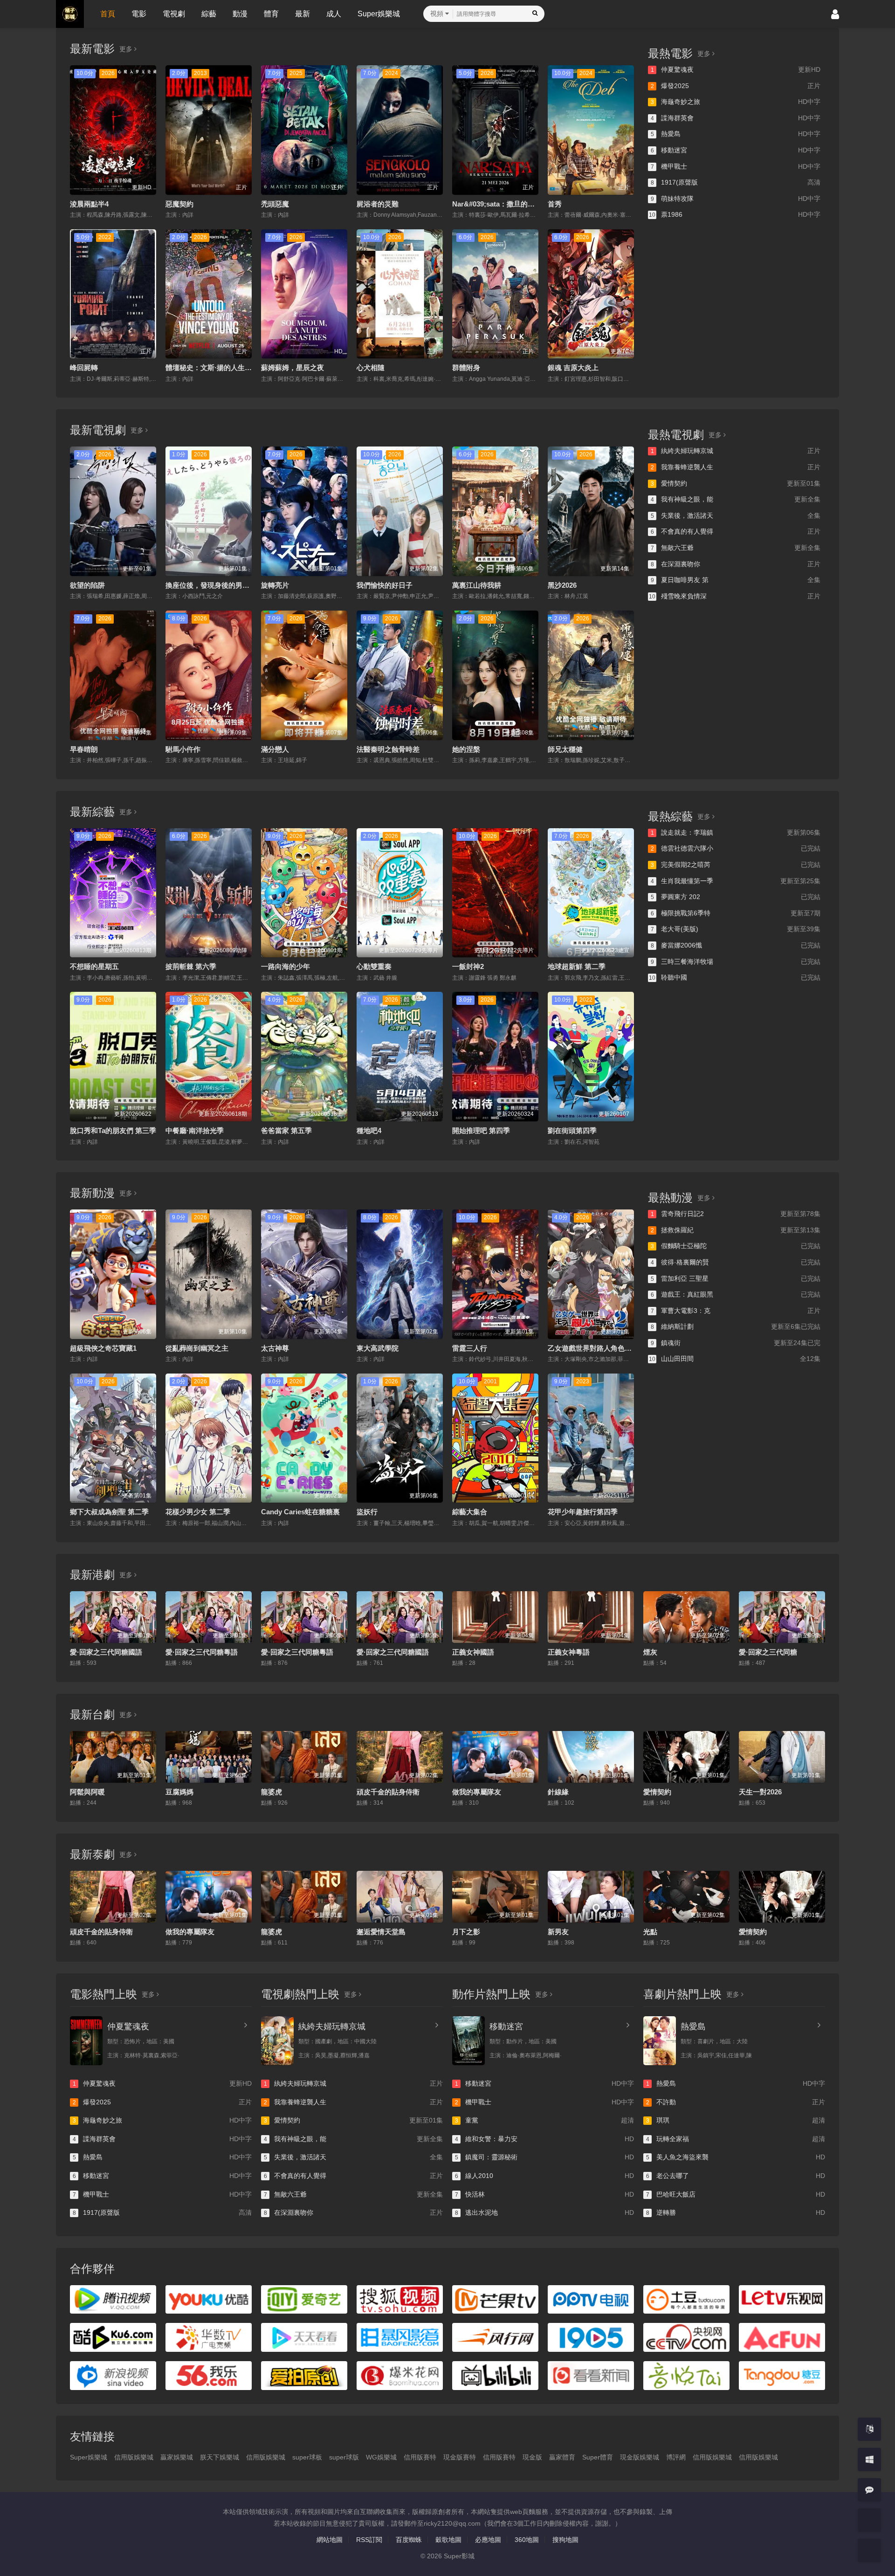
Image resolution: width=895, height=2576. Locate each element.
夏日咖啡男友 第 (736, 580)
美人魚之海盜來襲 (736, 2157)
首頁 (108, 14)
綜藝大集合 (470, 1512)
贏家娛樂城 (177, 2457)
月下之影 (466, 1932)
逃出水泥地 (544, 2212)
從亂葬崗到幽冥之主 (197, 1348)
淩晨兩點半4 (89, 204)
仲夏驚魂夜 (736, 69)
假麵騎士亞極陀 (736, 1246)
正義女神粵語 (569, 1652)
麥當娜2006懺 (736, 945)
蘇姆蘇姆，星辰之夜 (293, 368)
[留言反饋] (869, 2490)
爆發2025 (736, 86)
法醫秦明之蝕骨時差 (388, 749)
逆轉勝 (736, 2212)
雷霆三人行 (470, 1348)
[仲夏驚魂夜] (86, 2041)
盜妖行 (367, 1512)
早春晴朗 (84, 749)
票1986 (735, 214)
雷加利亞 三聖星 (736, 1278)
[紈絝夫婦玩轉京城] (277, 2041)
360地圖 (527, 2540)
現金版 (532, 2457)
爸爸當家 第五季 (286, 1130)
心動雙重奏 (374, 966)
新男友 (558, 1932)
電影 (139, 14)
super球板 (307, 2457)
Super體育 (598, 2457)
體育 (271, 14)
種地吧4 (369, 1130)
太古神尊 (275, 1348)
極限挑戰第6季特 (736, 913)
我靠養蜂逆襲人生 (736, 467)
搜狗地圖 (565, 2540)
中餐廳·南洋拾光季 (195, 1130)
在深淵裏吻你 (736, 564)
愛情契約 (736, 483)
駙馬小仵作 (183, 749)
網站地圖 (330, 2540)
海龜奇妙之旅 (736, 102)
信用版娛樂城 (134, 2457)
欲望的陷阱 (87, 585)
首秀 (555, 204)
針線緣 (558, 1792)
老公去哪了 (736, 2176)
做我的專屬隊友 (477, 1792)
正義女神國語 (473, 1652)
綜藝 (209, 14)
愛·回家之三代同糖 (768, 1652)
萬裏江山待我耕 (477, 585)
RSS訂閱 (369, 2540)
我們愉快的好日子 (385, 585)
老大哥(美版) (736, 929)
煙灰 (650, 1652)
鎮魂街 (736, 1343)
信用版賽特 (420, 2457)
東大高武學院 (378, 1348)
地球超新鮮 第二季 (577, 966)
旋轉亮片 (275, 585)
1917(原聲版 (736, 182)
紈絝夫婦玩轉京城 (736, 451)
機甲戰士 (736, 166)
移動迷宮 (736, 150)
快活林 (544, 2194)
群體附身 (466, 368)
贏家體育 (562, 2457)
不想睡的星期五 (94, 966)
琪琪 (736, 2120)
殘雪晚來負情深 (735, 596)
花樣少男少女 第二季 (198, 1512)
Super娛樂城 (379, 14)
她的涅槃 (466, 749)
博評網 (676, 2457)
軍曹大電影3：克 (736, 1311)
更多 (127, 49)
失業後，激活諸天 (736, 515)
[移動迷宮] (468, 2041)
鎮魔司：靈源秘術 (544, 2157)
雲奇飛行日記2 (736, 1214)
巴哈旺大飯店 (736, 2194)
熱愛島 (736, 134)
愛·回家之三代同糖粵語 (202, 1652)
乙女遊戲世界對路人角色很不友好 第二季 (612, 1348)
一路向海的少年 (286, 966)
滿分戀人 (275, 749)
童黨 (544, 2120)
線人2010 (544, 2176)
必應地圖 (488, 2540)
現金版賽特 (460, 2457)
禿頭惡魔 (275, 204)
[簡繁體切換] (869, 2429)
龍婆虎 (272, 1792)
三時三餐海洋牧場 (736, 962)
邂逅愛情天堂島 (381, 1932)
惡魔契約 (179, 204)
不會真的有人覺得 (736, 531)
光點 (650, 1932)
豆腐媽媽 (179, 1792)
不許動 (736, 2102)
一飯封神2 (468, 966)
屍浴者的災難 (378, 204)
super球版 (344, 2457)
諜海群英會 (736, 118)
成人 (334, 14)
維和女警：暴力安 (544, 2139)
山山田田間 (735, 1359)
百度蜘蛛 (409, 2540)
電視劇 (174, 14)
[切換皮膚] (869, 2459)
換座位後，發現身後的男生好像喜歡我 (225, 585)
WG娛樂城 (381, 2457)
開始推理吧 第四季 (481, 1130)
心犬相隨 (371, 368)
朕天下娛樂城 (220, 2457)
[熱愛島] (660, 2041)
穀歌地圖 (448, 2540)
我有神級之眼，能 (736, 499)
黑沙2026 (562, 585)
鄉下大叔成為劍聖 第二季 (109, 1512)
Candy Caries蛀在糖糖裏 (300, 1512)
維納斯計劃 (736, 1326)
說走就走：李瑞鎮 (736, 832)
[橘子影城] (869, 2520)
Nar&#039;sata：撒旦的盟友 (497, 204)
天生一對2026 (760, 1792)
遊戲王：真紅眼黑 (736, 1294)
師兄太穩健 (565, 749)
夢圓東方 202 (736, 897)
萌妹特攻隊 (736, 199)
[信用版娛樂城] (869, 2550)
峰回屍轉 (84, 368)
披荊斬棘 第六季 (191, 966)
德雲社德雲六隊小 (736, 848)
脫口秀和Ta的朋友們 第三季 (113, 1130)
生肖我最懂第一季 (736, 881)
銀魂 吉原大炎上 (573, 368)
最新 (303, 14)
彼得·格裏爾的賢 (736, 1262)
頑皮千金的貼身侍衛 (388, 1792)
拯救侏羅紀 (736, 1230)
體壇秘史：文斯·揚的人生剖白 (212, 368)
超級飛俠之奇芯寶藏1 (103, 1348)
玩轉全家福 (736, 2139)
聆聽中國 (735, 977)
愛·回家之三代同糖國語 (106, 1652)
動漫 (240, 14)
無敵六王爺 (736, 548)
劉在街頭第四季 (572, 1130)
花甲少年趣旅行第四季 (583, 1512)
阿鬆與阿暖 (87, 1792)
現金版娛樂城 (640, 2457)
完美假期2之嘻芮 (736, 865)
